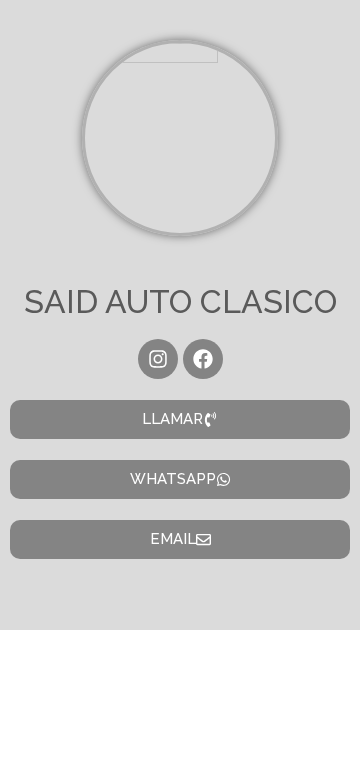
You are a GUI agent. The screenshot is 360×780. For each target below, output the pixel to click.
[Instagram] (158, 359)
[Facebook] (203, 359)
